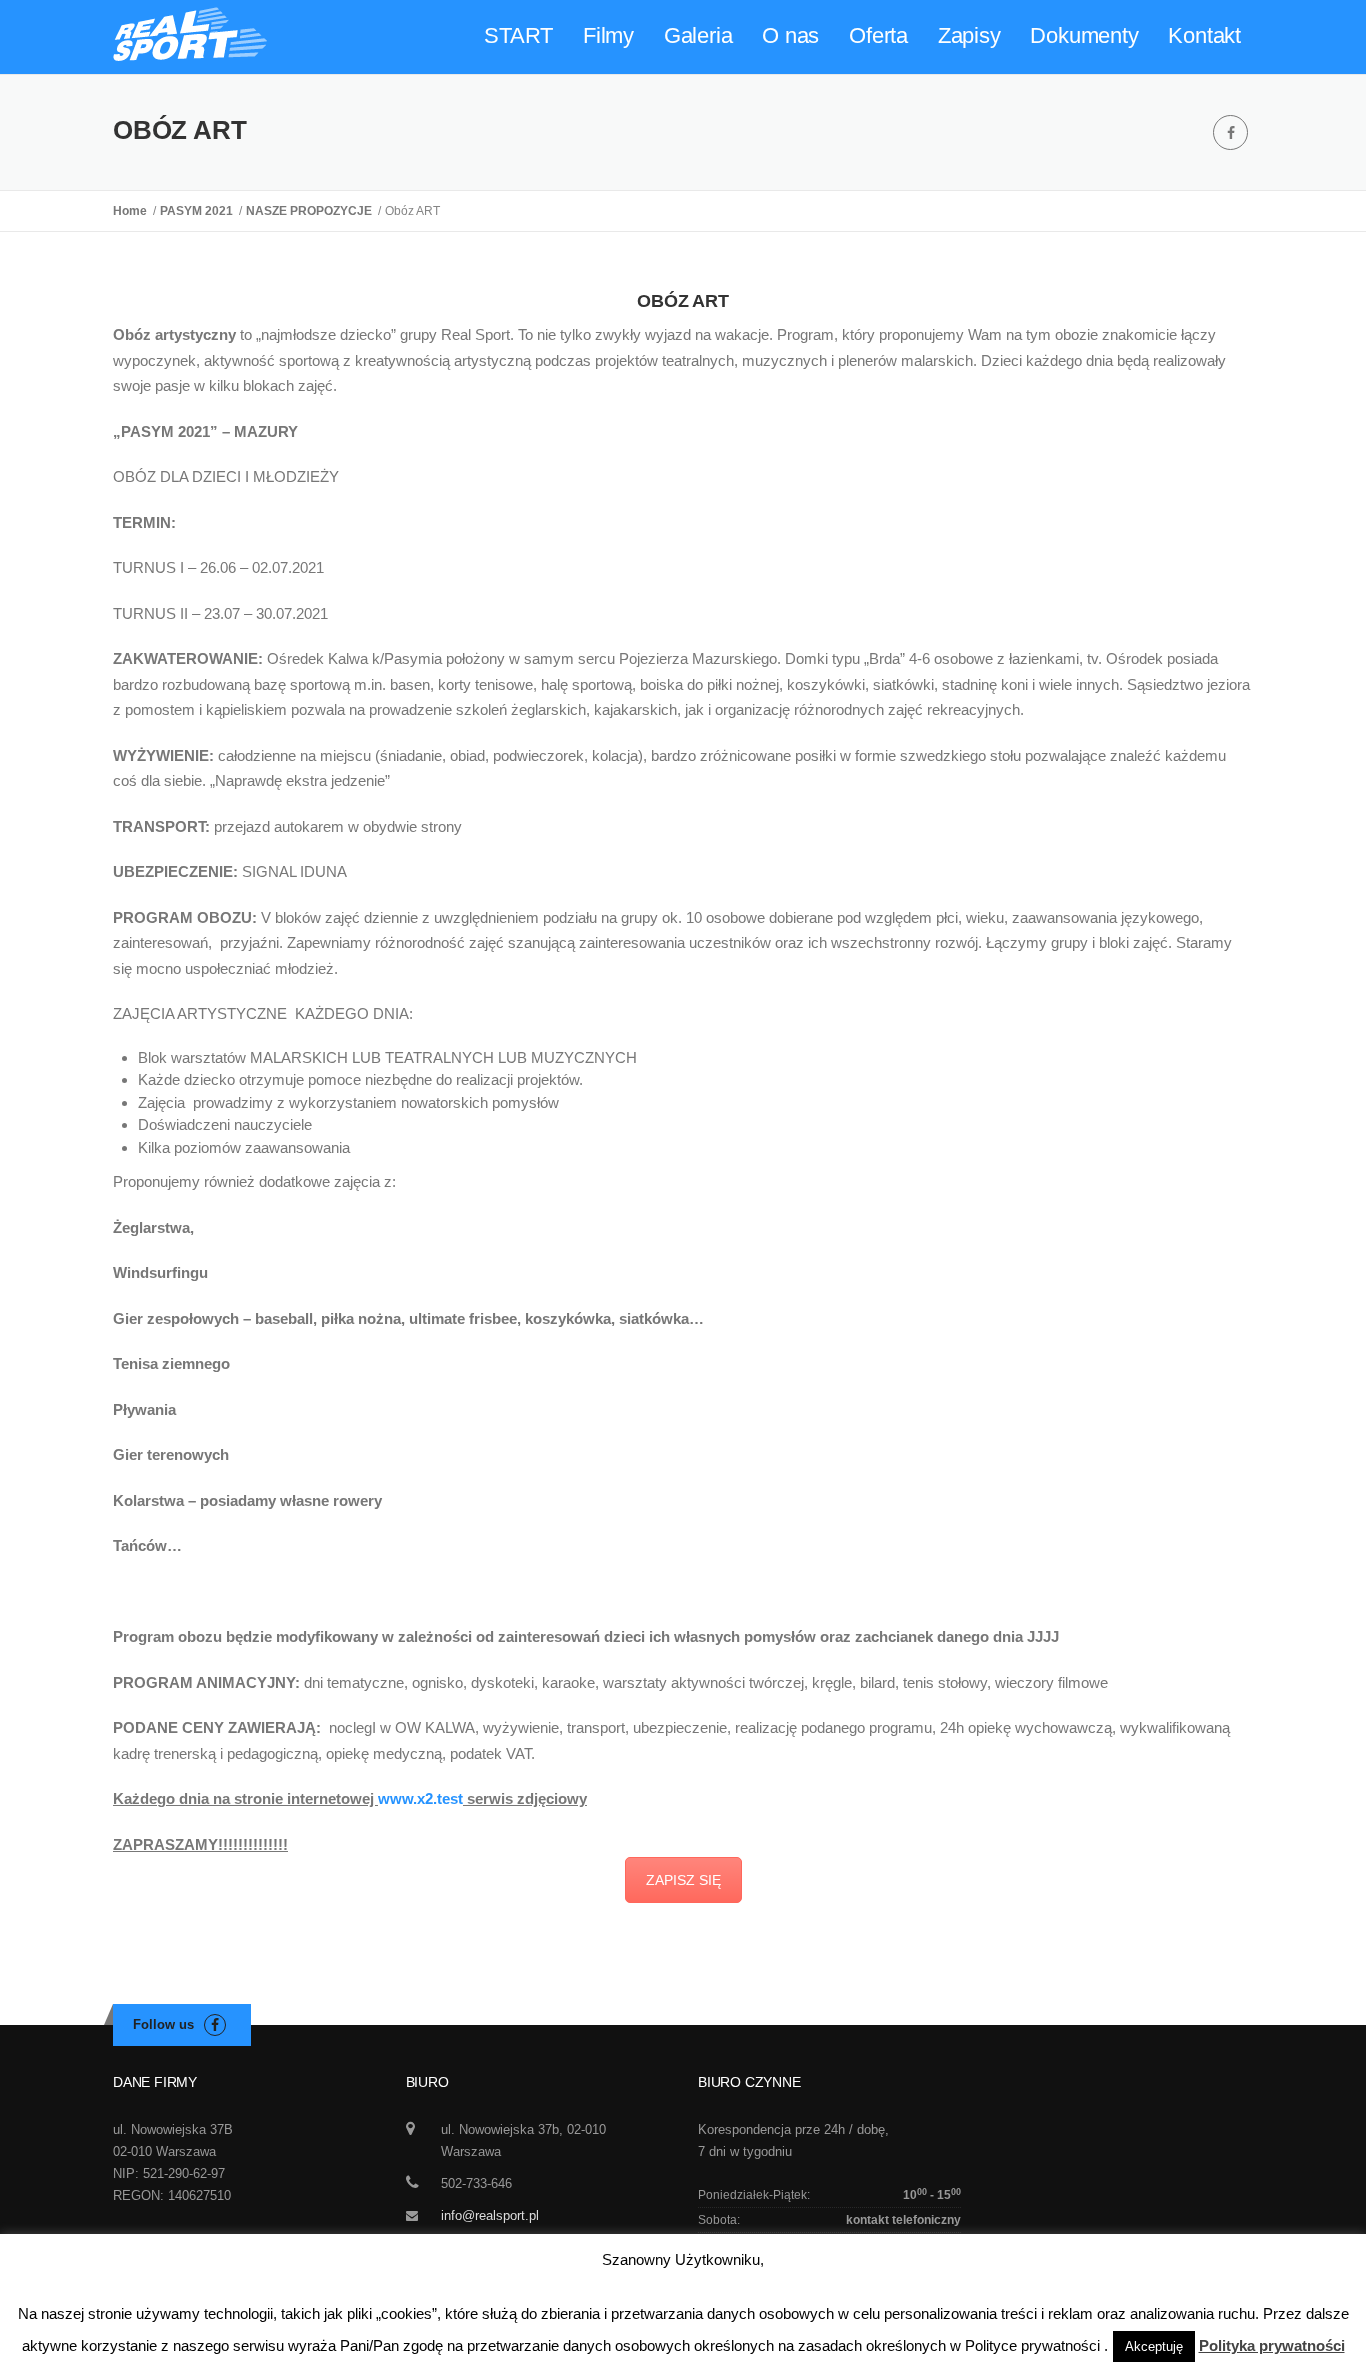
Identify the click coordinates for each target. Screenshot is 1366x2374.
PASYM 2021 (199, 211)
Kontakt (1204, 35)
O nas (790, 35)
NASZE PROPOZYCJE (312, 211)
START (518, 35)
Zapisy (969, 35)
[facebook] (1230, 132)
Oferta (878, 35)
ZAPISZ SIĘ (683, 1880)
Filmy (608, 35)
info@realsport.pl (490, 2215)
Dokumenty (1084, 35)
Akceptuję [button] (1154, 2346)
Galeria (698, 35)
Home (133, 211)
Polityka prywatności (1272, 2345)
